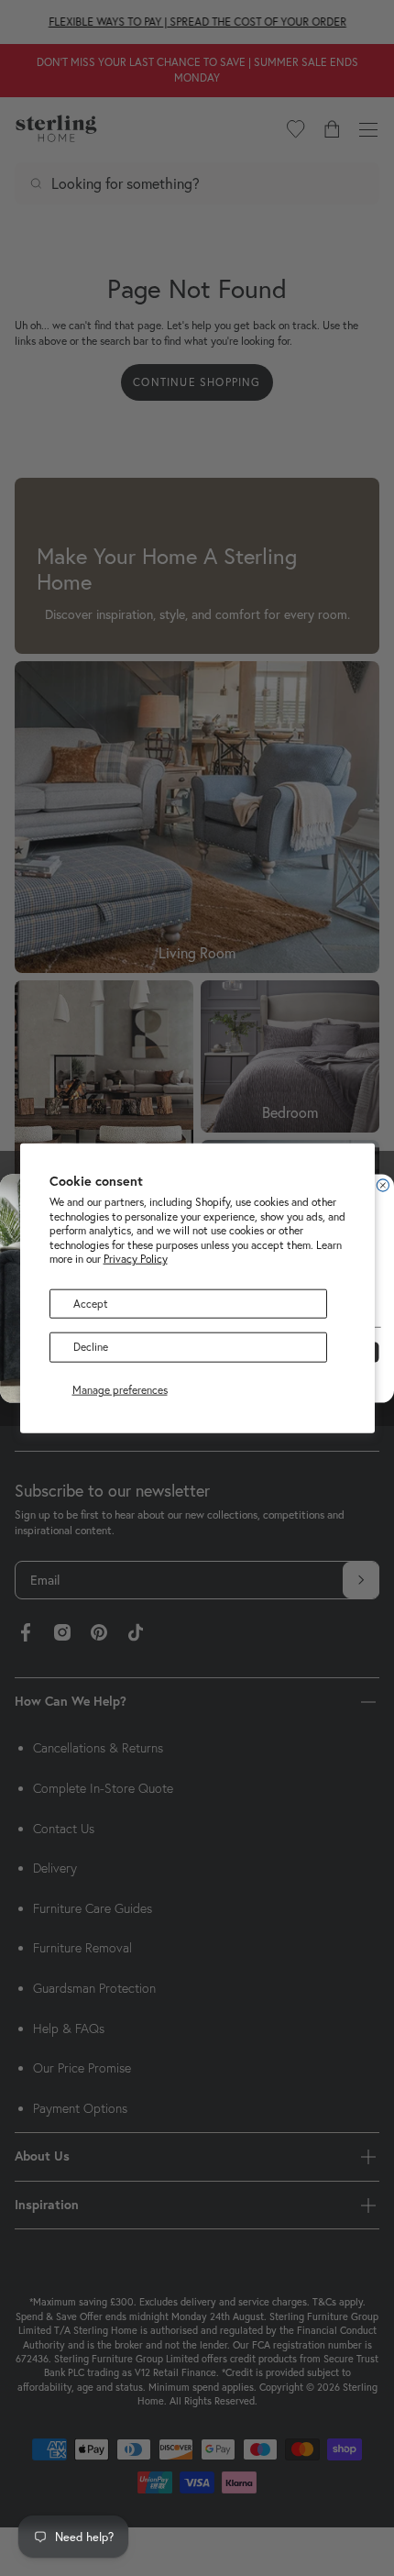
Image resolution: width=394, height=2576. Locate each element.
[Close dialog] (383, 1184)
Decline (91, 1347)
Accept (91, 1304)
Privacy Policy (136, 1259)
